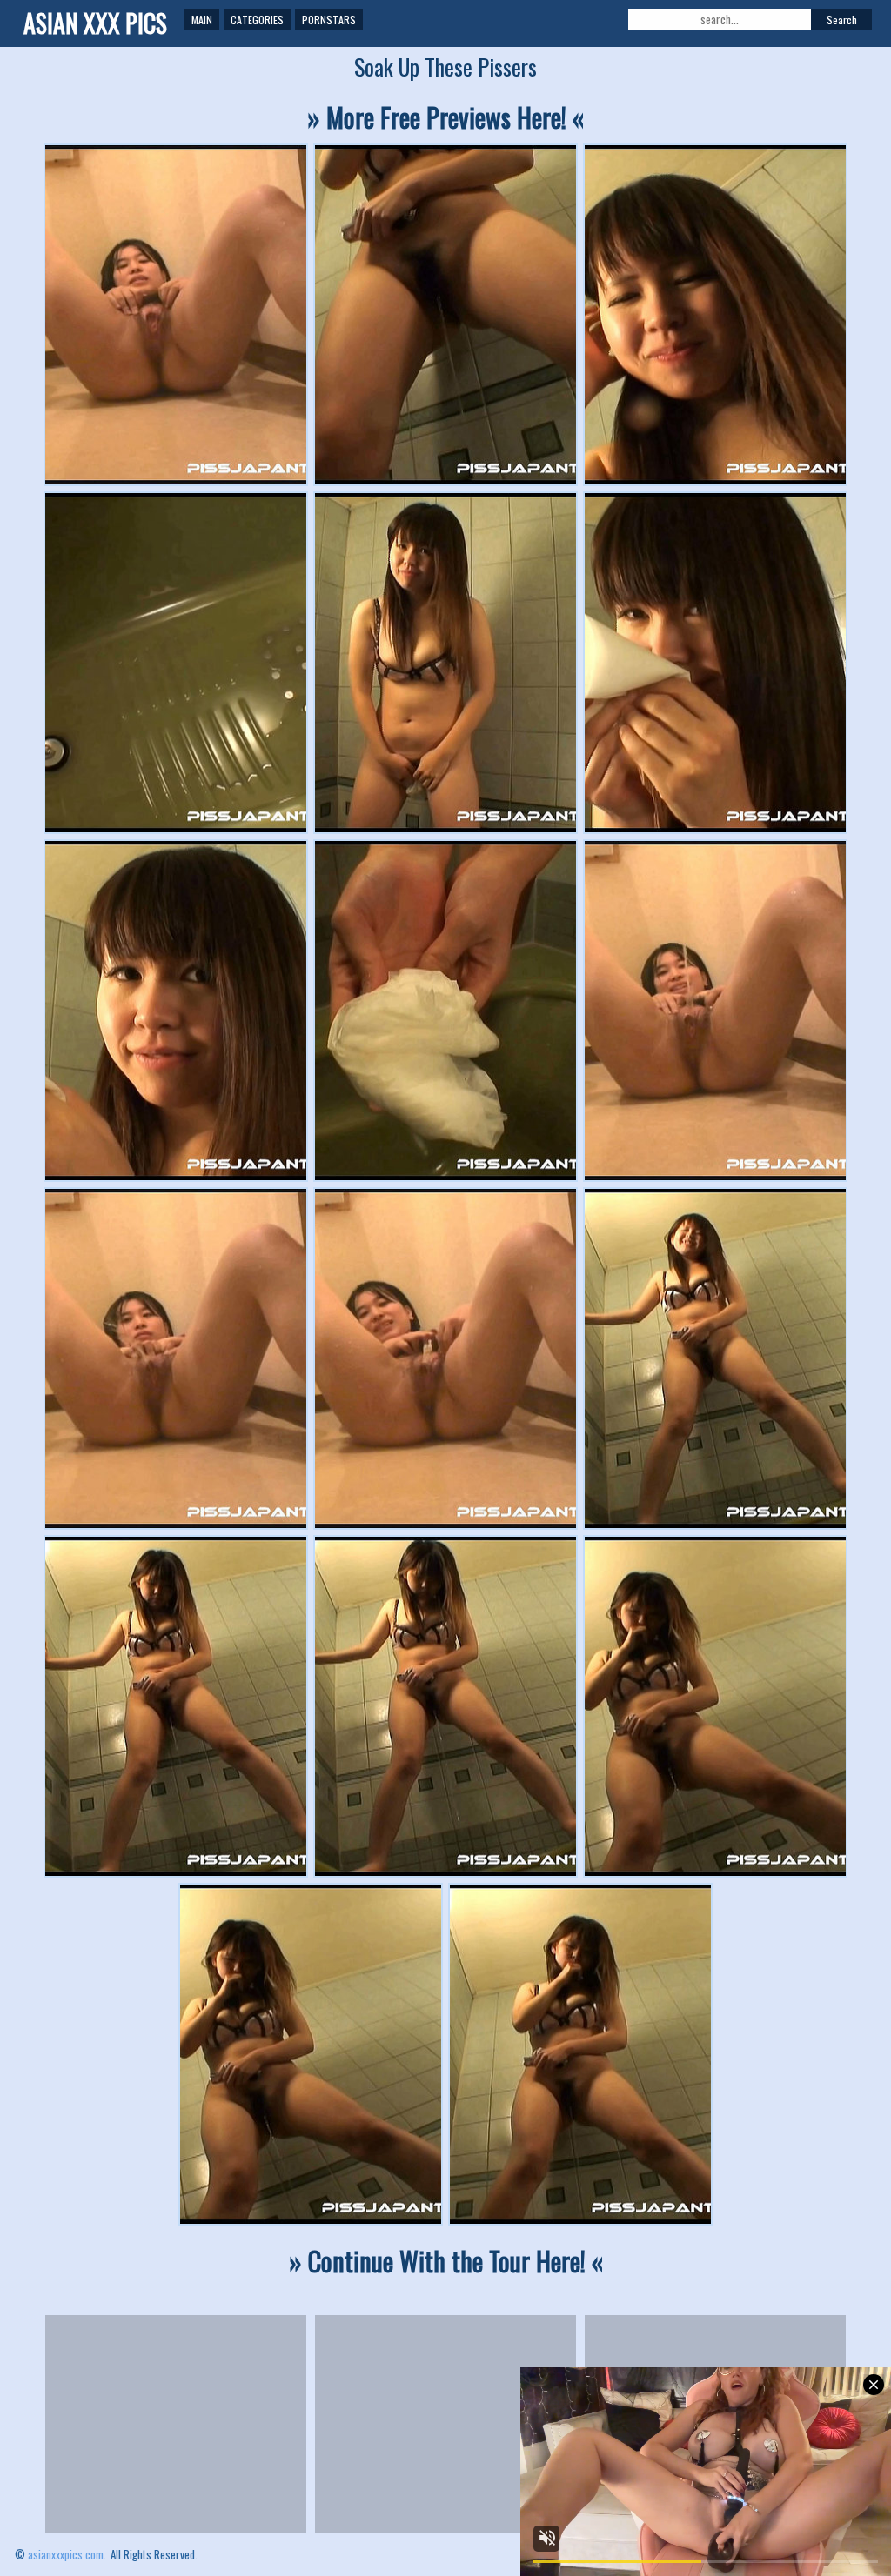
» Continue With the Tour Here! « (446, 2261)
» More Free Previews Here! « (445, 117)
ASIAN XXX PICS (95, 23)
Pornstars (329, 20)
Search (842, 20)
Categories (257, 20)
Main (202, 20)
